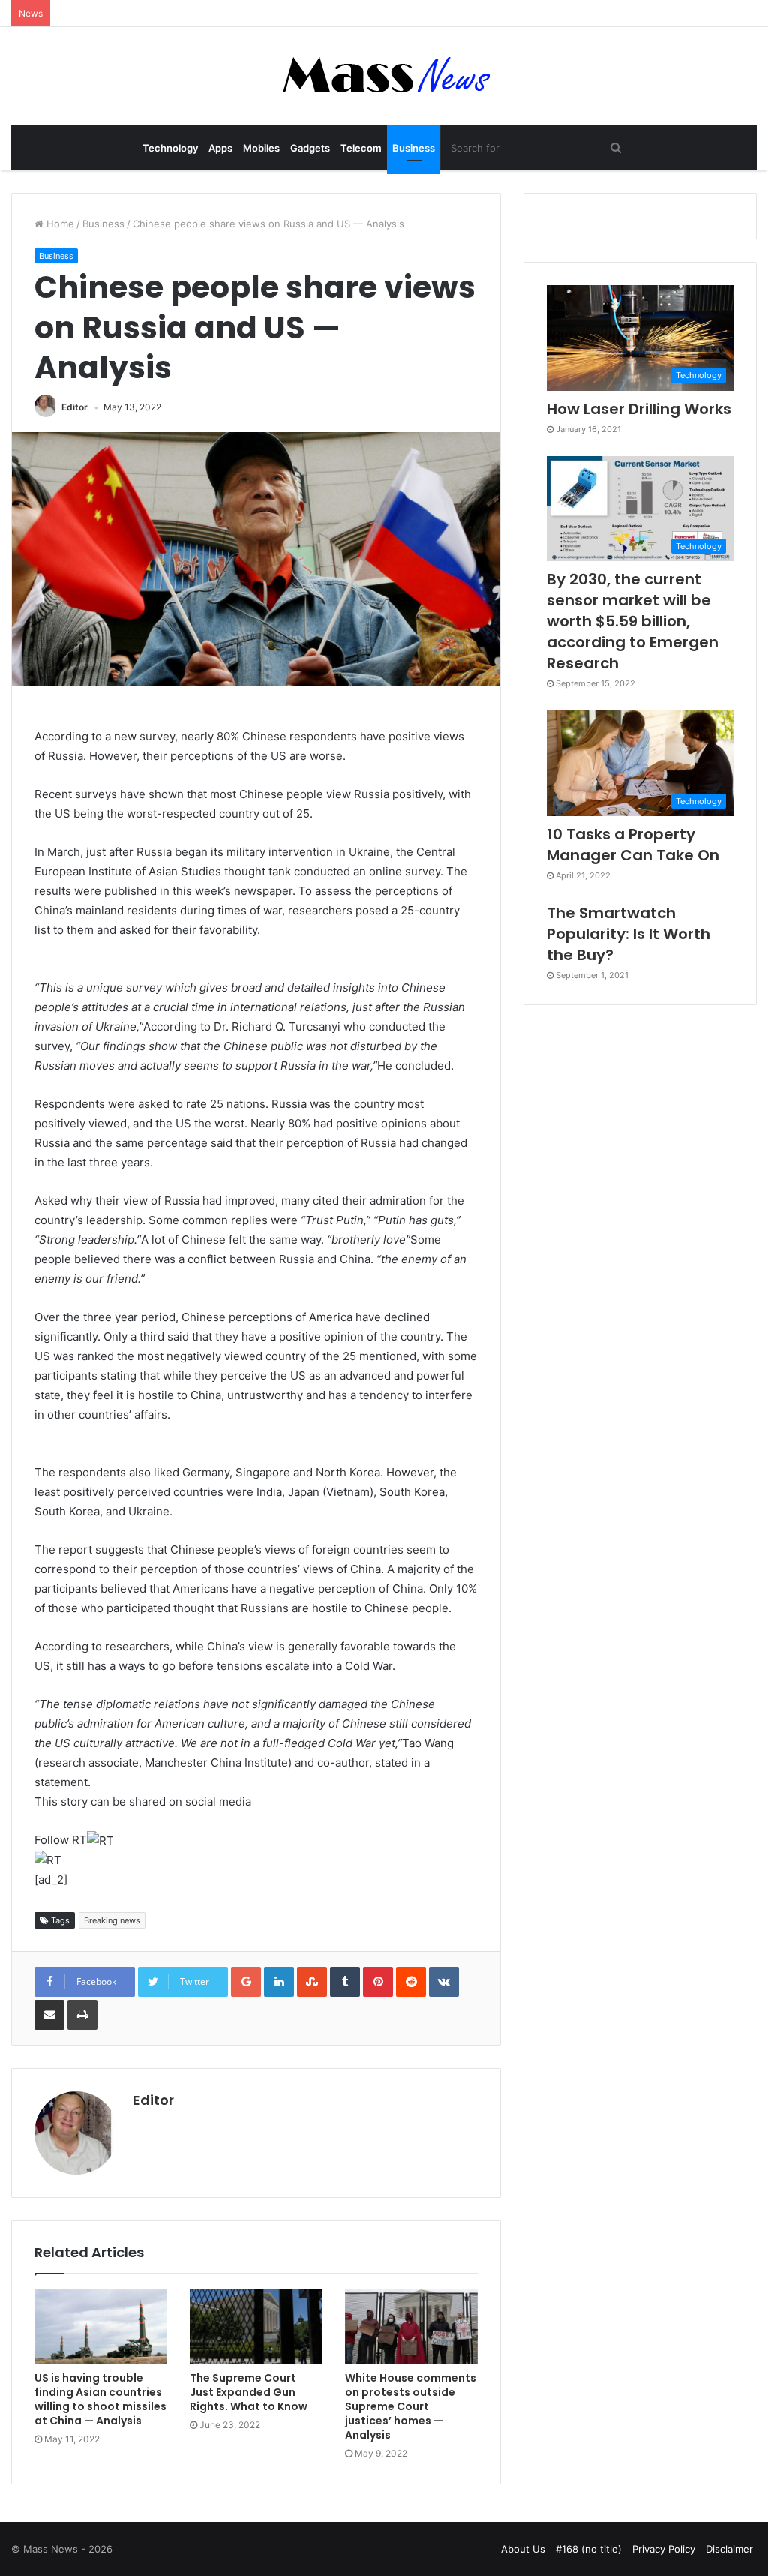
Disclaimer (729, 2549)
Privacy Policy (664, 2549)
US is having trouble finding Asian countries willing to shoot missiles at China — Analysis (100, 2399)
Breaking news (112, 1920)
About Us (523, 2549)
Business (414, 148)
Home (59, 224)
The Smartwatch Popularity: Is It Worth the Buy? (628, 934)
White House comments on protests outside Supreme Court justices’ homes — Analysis (411, 2406)
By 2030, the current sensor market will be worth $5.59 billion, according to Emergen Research (633, 621)
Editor (75, 407)
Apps (220, 148)
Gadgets (310, 148)
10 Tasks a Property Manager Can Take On (633, 845)
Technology (170, 148)
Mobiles (261, 148)
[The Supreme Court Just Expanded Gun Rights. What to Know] (256, 2327)
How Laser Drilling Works (639, 409)
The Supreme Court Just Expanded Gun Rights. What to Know (249, 2392)
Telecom (361, 148)
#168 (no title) (589, 2549)
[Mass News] (384, 76)
